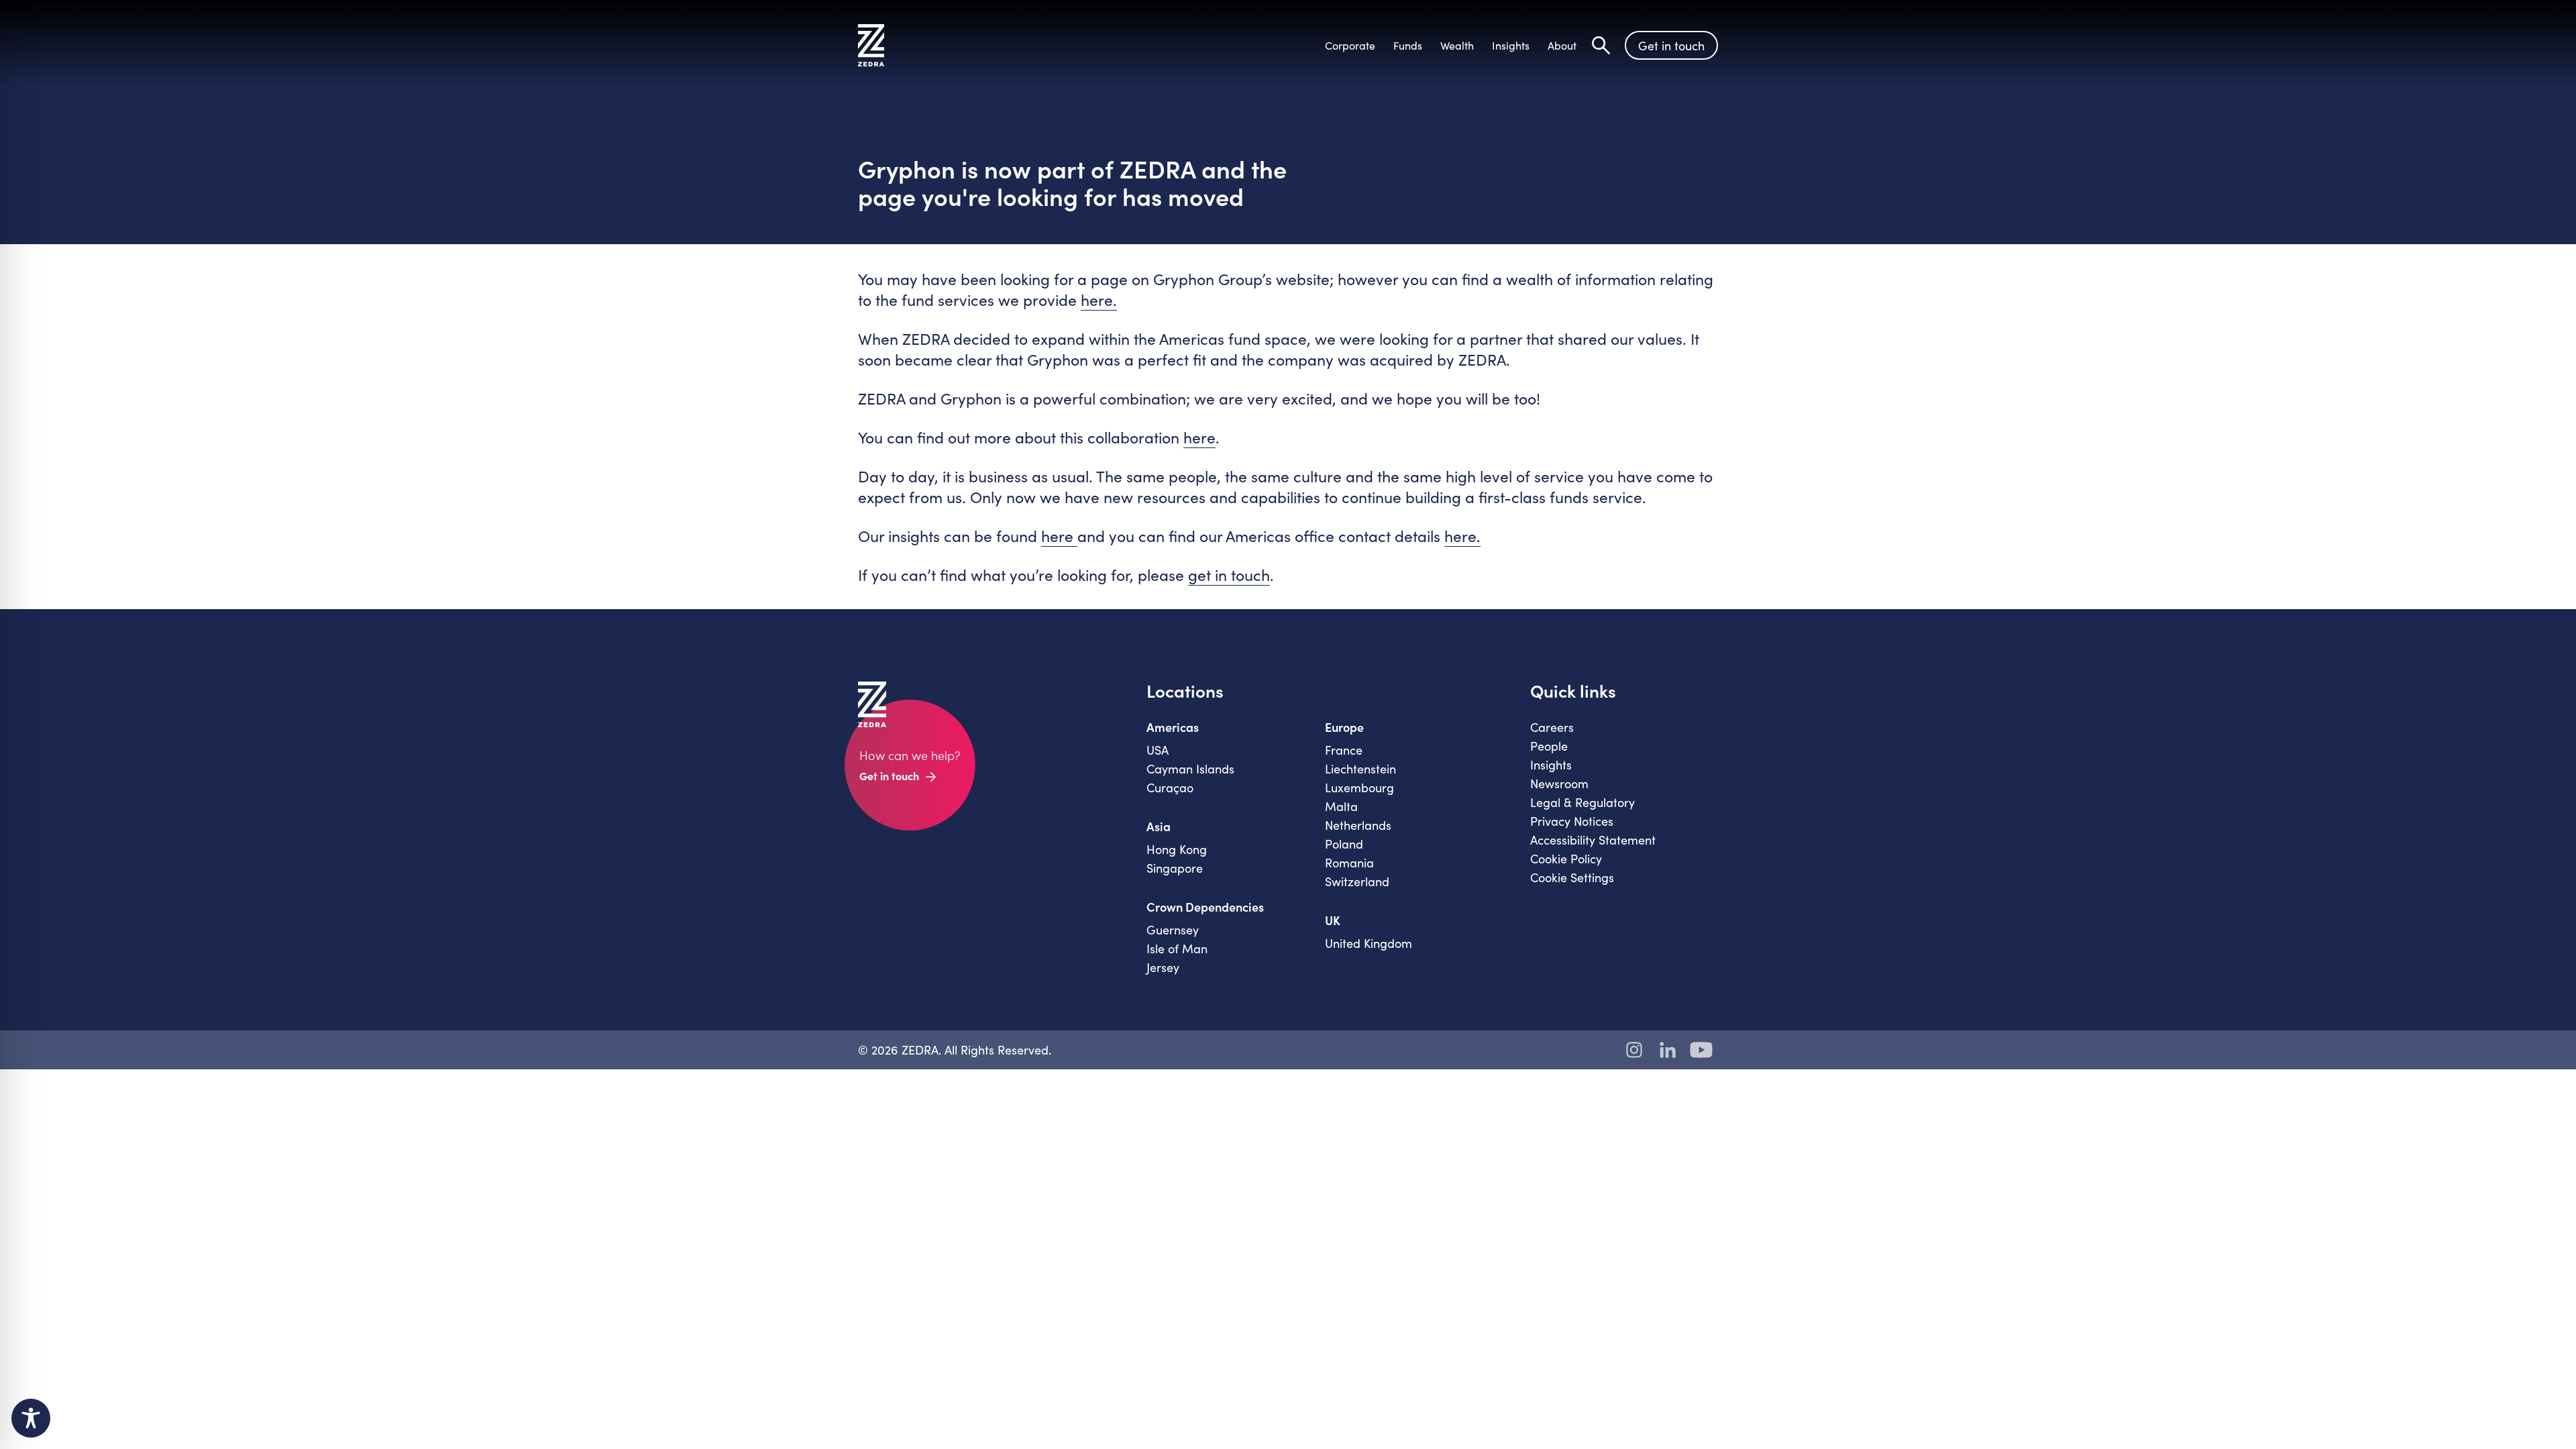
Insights (1551, 765)
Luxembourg (1359, 788)
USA (1158, 750)
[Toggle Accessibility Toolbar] (31, 1418)
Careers (1552, 727)
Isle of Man (1177, 949)
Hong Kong (1177, 849)
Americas (1173, 727)
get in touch (1229, 575)
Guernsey (1173, 930)
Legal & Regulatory (1582, 802)
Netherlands (1358, 825)
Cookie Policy (1566, 859)
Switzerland (1357, 881)
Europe (1344, 727)
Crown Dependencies (1205, 907)
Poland (1344, 844)
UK (1333, 920)
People (1549, 746)
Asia (1159, 826)
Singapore (1175, 868)
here (1199, 437)
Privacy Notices (1572, 821)
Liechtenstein (1360, 769)
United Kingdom (1368, 943)
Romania (1349, 863)
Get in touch (1671, 46)
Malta (1341, 806)
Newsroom (1559, 784)
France (1344, 750)
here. (1099, 300)
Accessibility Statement (1593, 840)
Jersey (1163, 967)
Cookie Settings (1572, 877)
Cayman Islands (1190, 769)
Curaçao (1170, 788)
